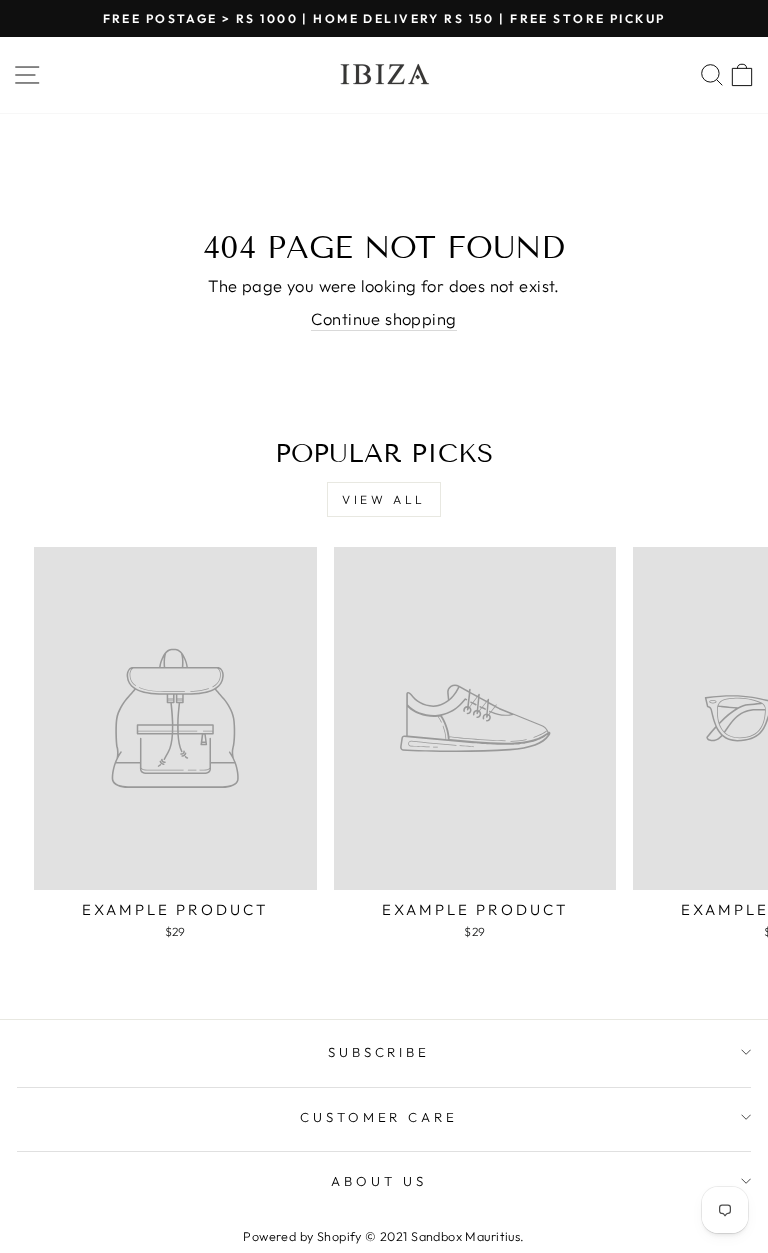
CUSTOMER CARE (379, 1117)
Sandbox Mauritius (465, 1236)
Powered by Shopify (302, 1236)
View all (384, 499)
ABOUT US (379, 1181)
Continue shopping (383, 318)
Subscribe (379, 1052)
